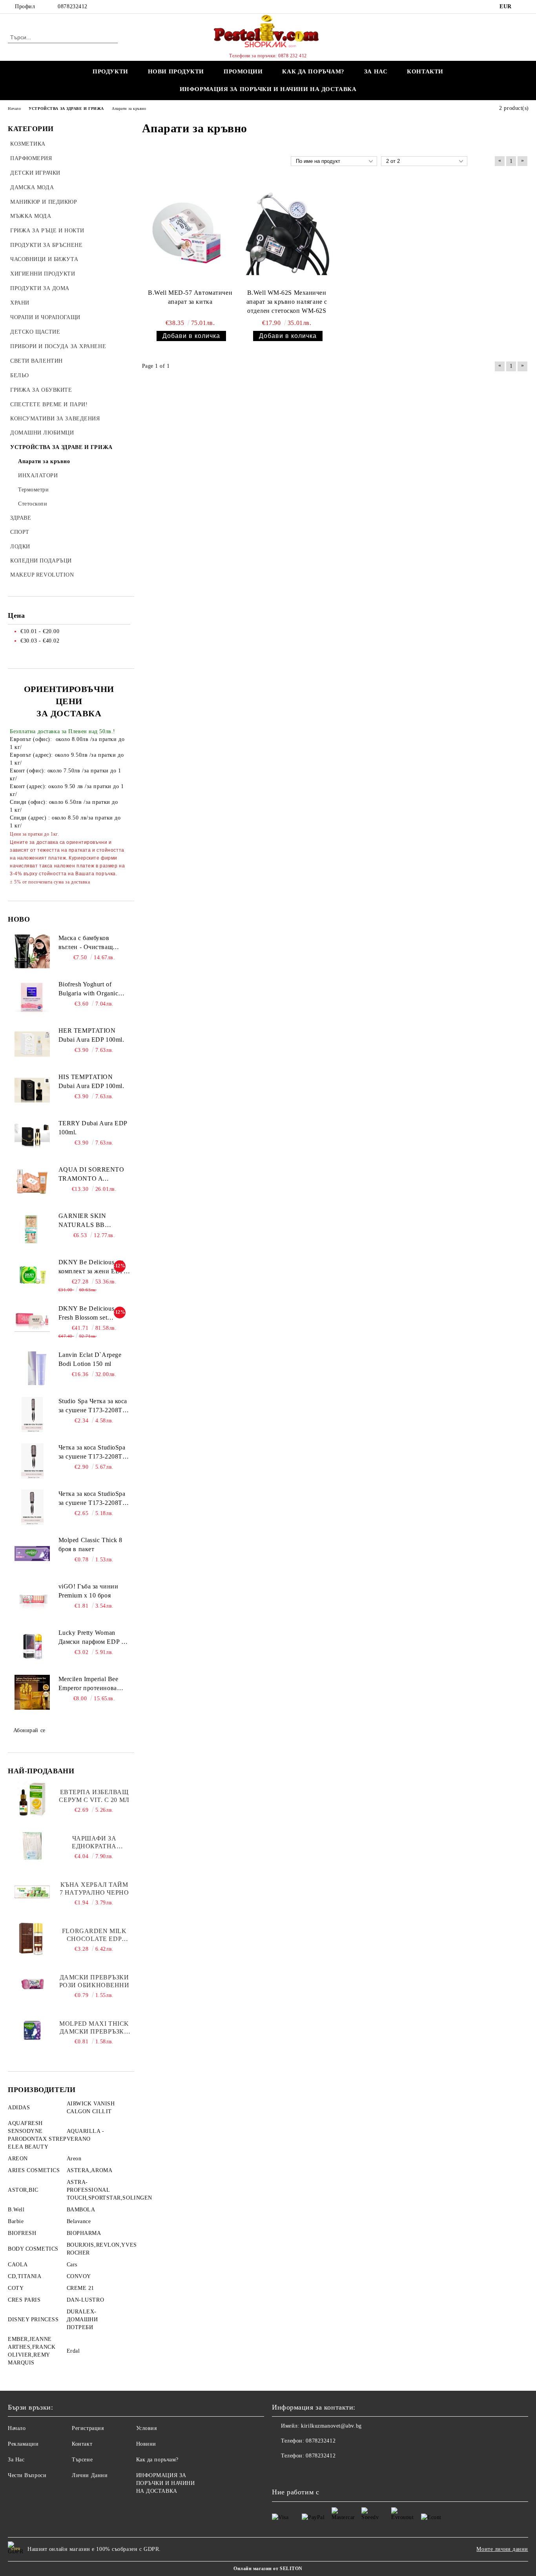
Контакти (425, 71)
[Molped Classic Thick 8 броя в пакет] (32, 1554)
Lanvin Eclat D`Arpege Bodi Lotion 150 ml (90, 1359)
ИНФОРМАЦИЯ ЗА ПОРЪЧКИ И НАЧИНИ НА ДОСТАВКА (268, 89)
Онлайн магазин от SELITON (268, 2569)
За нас (376, 71)
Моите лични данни (502, 2549)
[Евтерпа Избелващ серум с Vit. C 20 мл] (32, 1799)
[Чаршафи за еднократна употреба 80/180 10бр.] (32, 1846)
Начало (17, 2428)
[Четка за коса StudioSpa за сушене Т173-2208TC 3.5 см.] (32, 1507)
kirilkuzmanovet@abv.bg (331, 2426)
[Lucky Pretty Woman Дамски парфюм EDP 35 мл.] (32, 1646)
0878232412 (73, 6)
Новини (146, 2444)
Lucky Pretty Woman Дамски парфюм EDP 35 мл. (93, 1638)
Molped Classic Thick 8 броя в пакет (90, 1545)
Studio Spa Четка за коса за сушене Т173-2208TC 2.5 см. (93, 1406)
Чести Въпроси (27, 2475)
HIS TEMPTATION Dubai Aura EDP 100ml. (91, 1081)
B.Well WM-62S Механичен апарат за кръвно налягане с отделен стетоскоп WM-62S (287, 302)
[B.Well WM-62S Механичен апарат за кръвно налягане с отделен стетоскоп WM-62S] (287, 233)
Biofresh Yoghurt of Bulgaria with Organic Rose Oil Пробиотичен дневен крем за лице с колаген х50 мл (91, 990)
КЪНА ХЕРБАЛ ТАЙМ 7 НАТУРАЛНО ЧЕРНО (94, 1889)
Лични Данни (90, 2475)
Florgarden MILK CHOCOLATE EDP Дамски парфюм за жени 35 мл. (94, 1935)
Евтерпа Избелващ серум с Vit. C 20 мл (94, 1796)
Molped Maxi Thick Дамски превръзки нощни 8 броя (94, 2028)
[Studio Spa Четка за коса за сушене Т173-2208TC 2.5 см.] (32, 1415)
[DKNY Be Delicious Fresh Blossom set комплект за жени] (32, 1322)
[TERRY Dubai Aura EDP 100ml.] (32, 1137)
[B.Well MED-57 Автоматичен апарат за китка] (190, 233)
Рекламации (23, 2444)
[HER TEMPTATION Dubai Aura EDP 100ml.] (32, 1044)
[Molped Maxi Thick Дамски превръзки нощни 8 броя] (32, 2031)
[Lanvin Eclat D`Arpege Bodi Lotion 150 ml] (32, 1368)
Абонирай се (29, 1730)
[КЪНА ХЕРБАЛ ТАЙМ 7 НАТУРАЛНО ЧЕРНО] (32, 1892)
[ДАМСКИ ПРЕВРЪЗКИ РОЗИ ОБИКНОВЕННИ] (32, 1984)
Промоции (243, 71)
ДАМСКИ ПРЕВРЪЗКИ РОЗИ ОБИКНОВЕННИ (94, 1981)
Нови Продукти (176, 71)
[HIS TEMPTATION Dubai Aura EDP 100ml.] (32, 1090)
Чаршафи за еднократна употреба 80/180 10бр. (94, 1843)
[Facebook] (524, 7)
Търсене (82, 2460)
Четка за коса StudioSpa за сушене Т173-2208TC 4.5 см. (93, 1453)
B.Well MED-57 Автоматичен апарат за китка (190, 297)
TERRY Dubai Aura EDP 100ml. (93, 1128)
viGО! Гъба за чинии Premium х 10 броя (88, 1591)
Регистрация (88, 2428)
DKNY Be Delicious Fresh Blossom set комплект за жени (87, 1314)
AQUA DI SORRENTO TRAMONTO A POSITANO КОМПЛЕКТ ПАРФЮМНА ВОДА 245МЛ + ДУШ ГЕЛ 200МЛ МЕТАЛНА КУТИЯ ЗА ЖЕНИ (91, 1175)
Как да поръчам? (313, 71)
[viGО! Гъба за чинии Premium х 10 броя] (32, 1600)
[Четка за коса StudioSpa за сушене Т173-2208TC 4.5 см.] (32, 1461)
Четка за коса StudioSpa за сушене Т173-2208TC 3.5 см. (93, 1499)
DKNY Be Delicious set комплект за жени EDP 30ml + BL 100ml (91, 1267)
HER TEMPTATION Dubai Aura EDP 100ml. (91, 1035)
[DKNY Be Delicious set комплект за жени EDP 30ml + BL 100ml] (32, 1276)
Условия (147, 2428)
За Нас (16, 2460)
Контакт (82, 2444)
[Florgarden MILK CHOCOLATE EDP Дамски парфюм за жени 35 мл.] (32, 1938)
